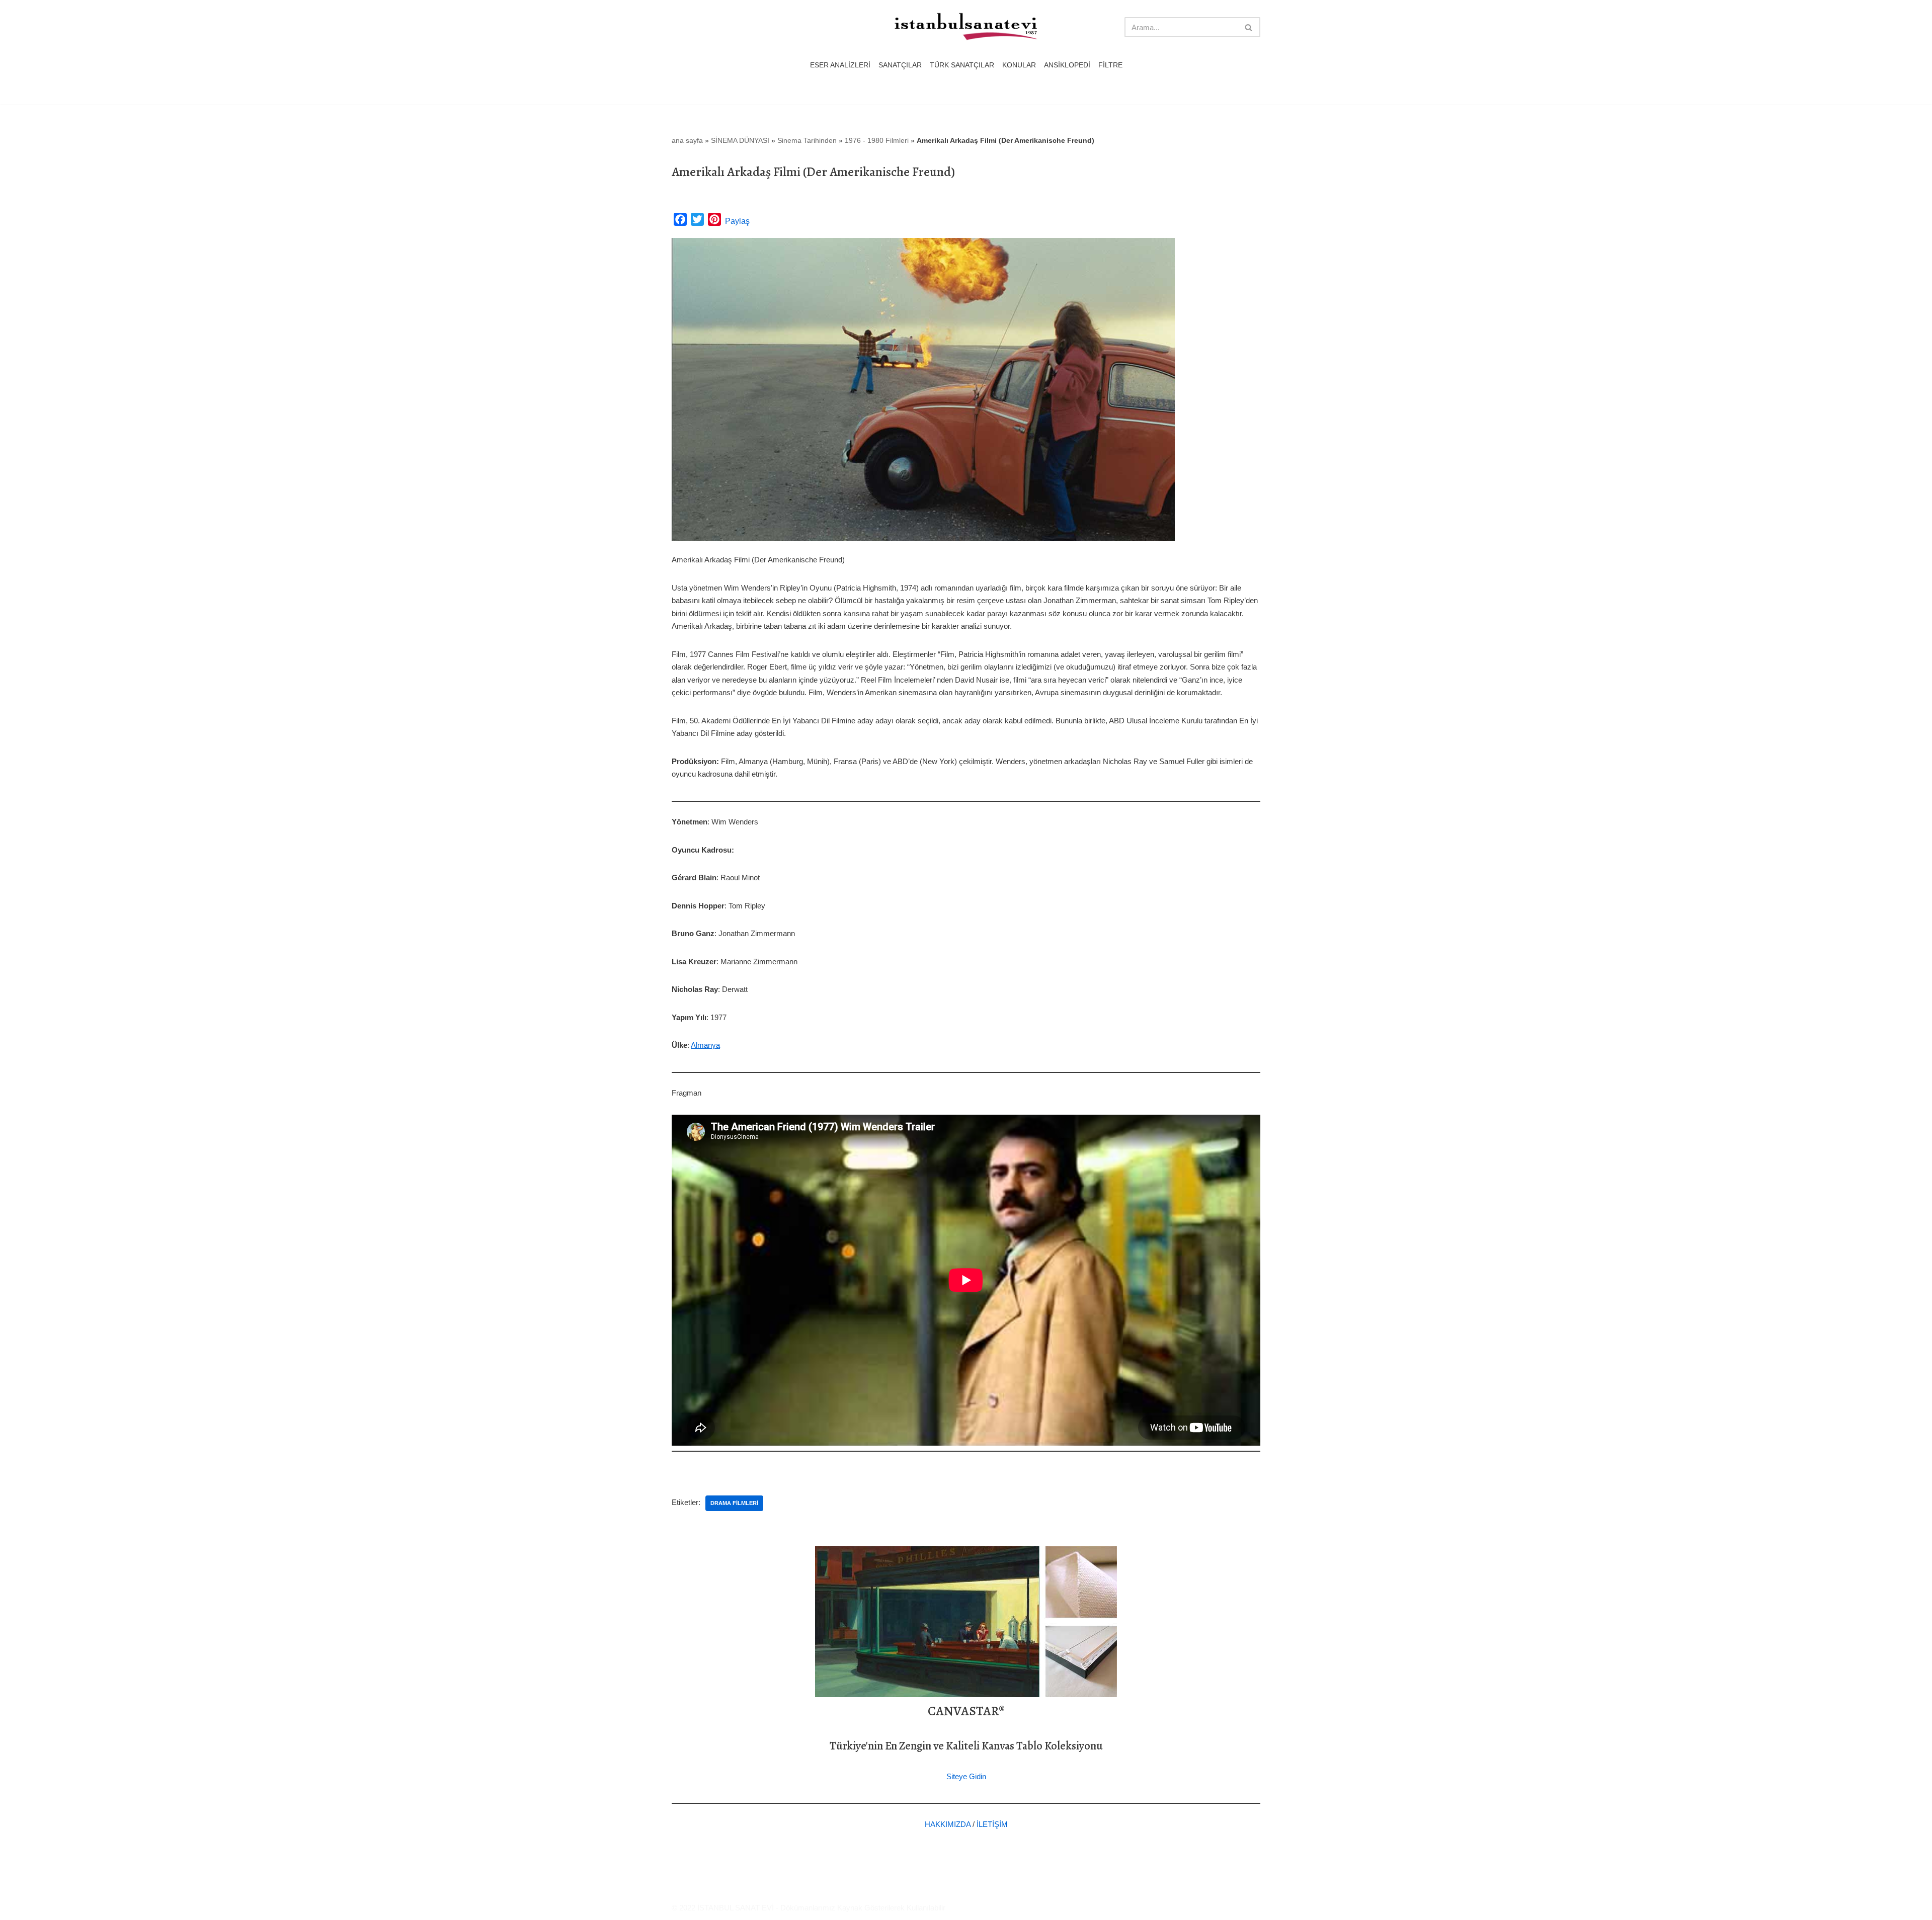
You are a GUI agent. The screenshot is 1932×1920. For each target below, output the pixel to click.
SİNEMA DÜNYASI (740, 140)
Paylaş (737, 221)
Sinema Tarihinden (807, 140)
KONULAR (1019, 65)
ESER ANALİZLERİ (840, 65)
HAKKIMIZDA (948, 1824)
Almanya (705, 1045)
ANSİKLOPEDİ (1067, 65)
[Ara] (1249, 27)
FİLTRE (1110, 65)
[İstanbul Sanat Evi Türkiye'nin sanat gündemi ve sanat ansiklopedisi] (966, 27)
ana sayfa (687, 140)
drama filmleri (734, 1503)
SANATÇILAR (900, 65)
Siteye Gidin (966, 1776)
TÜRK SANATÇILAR (962, 65)
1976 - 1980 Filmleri (877, 140)
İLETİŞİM (992, 1824)
